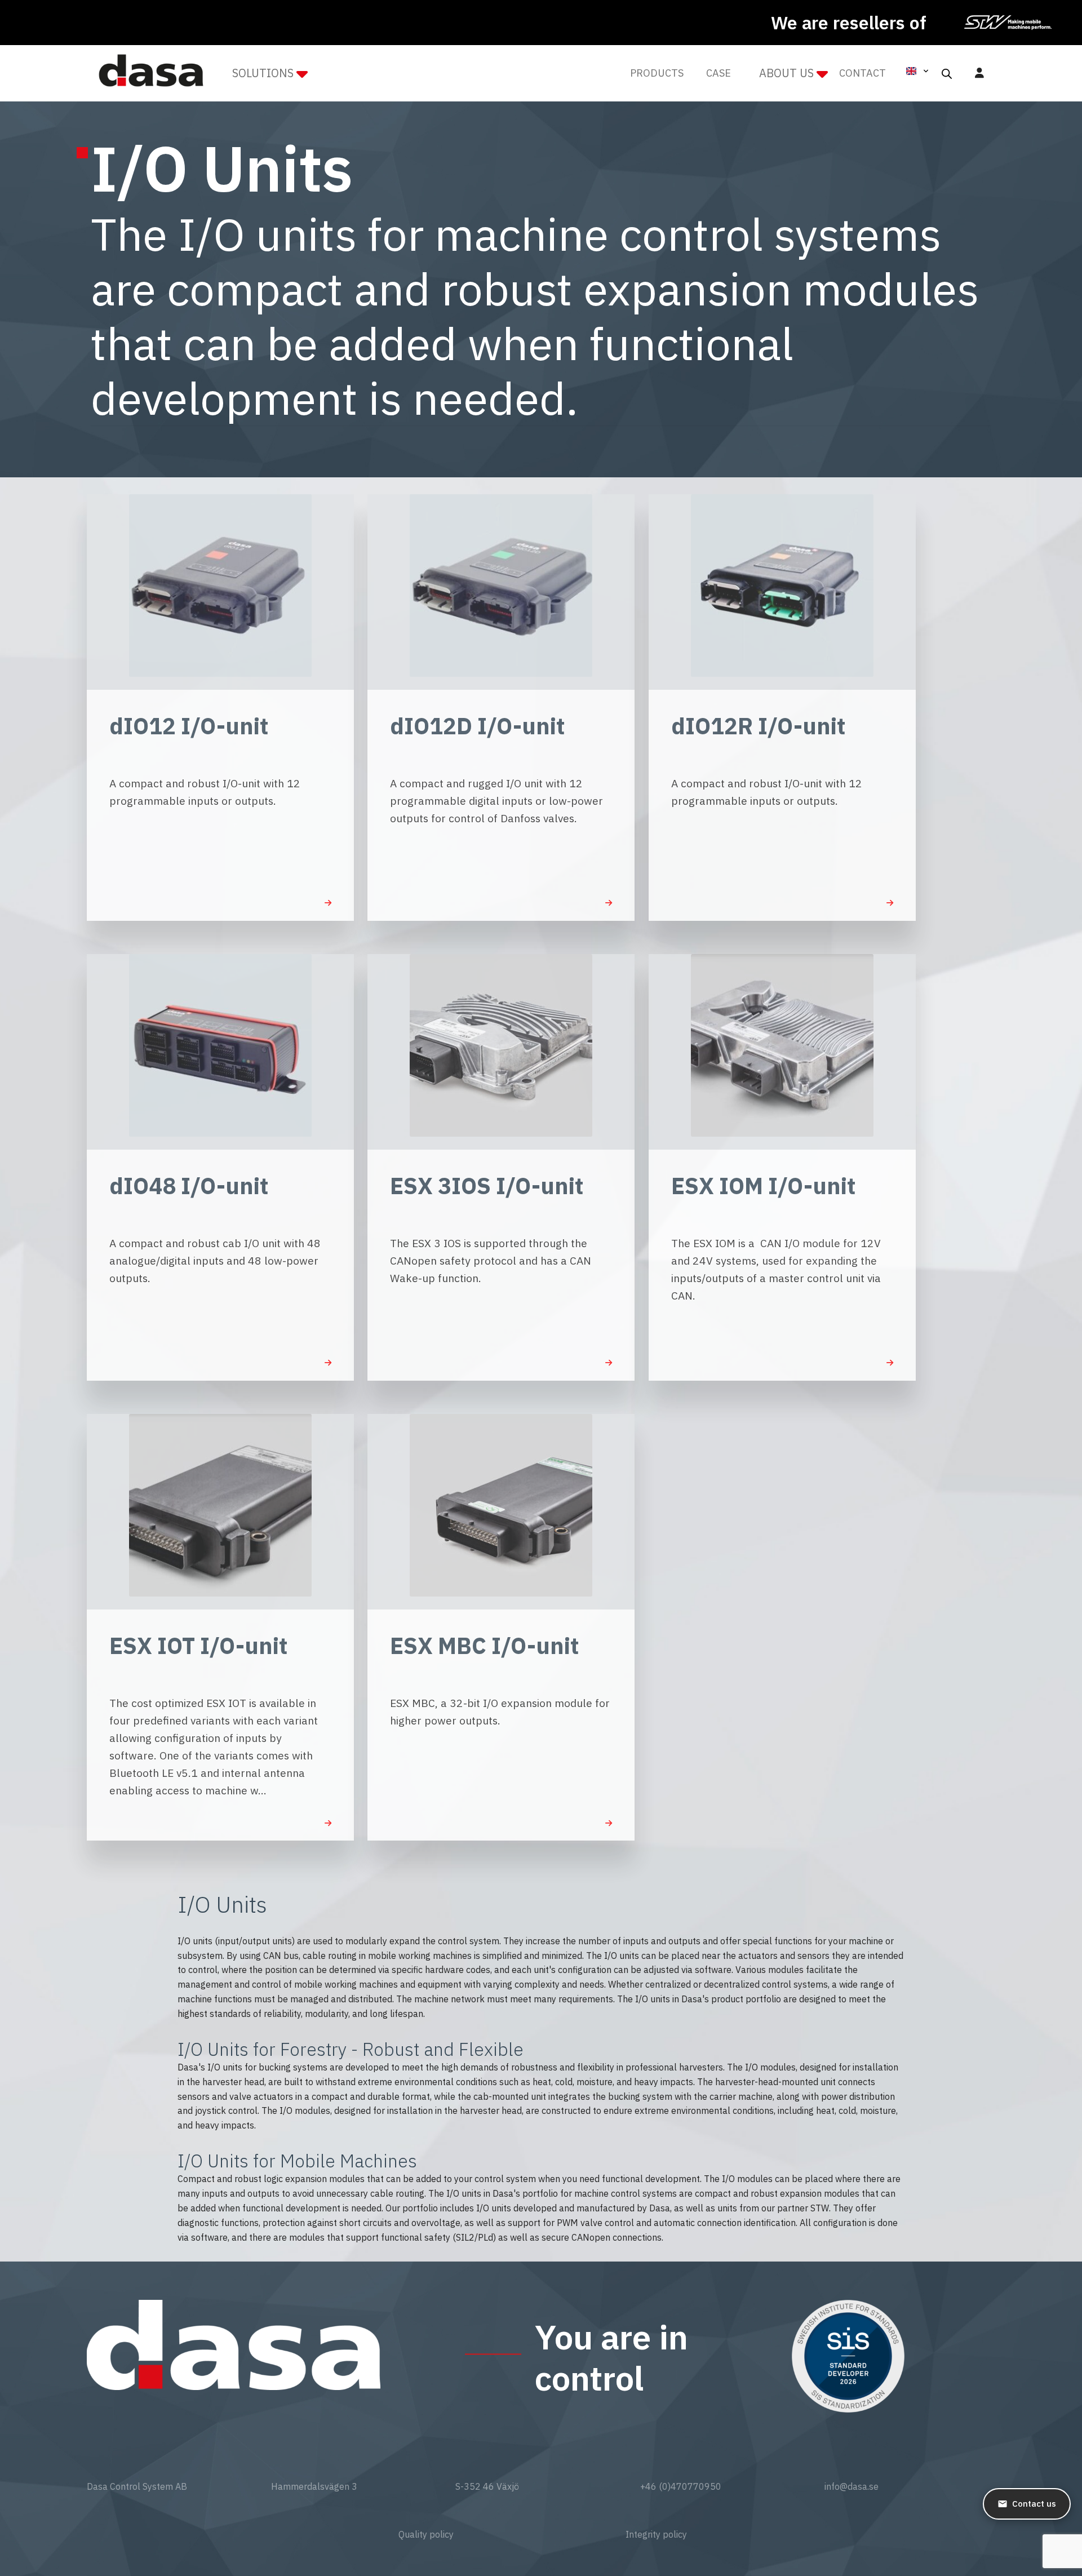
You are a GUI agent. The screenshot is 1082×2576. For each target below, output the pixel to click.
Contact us (1034, 2504)
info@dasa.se (852, 2486)
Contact (863, 73)
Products (657, 73)
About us (786, 73)
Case (719, 73)
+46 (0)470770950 (681, 2486)
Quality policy (426, 2534)
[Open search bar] (947, 73)
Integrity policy (656, 2534)
